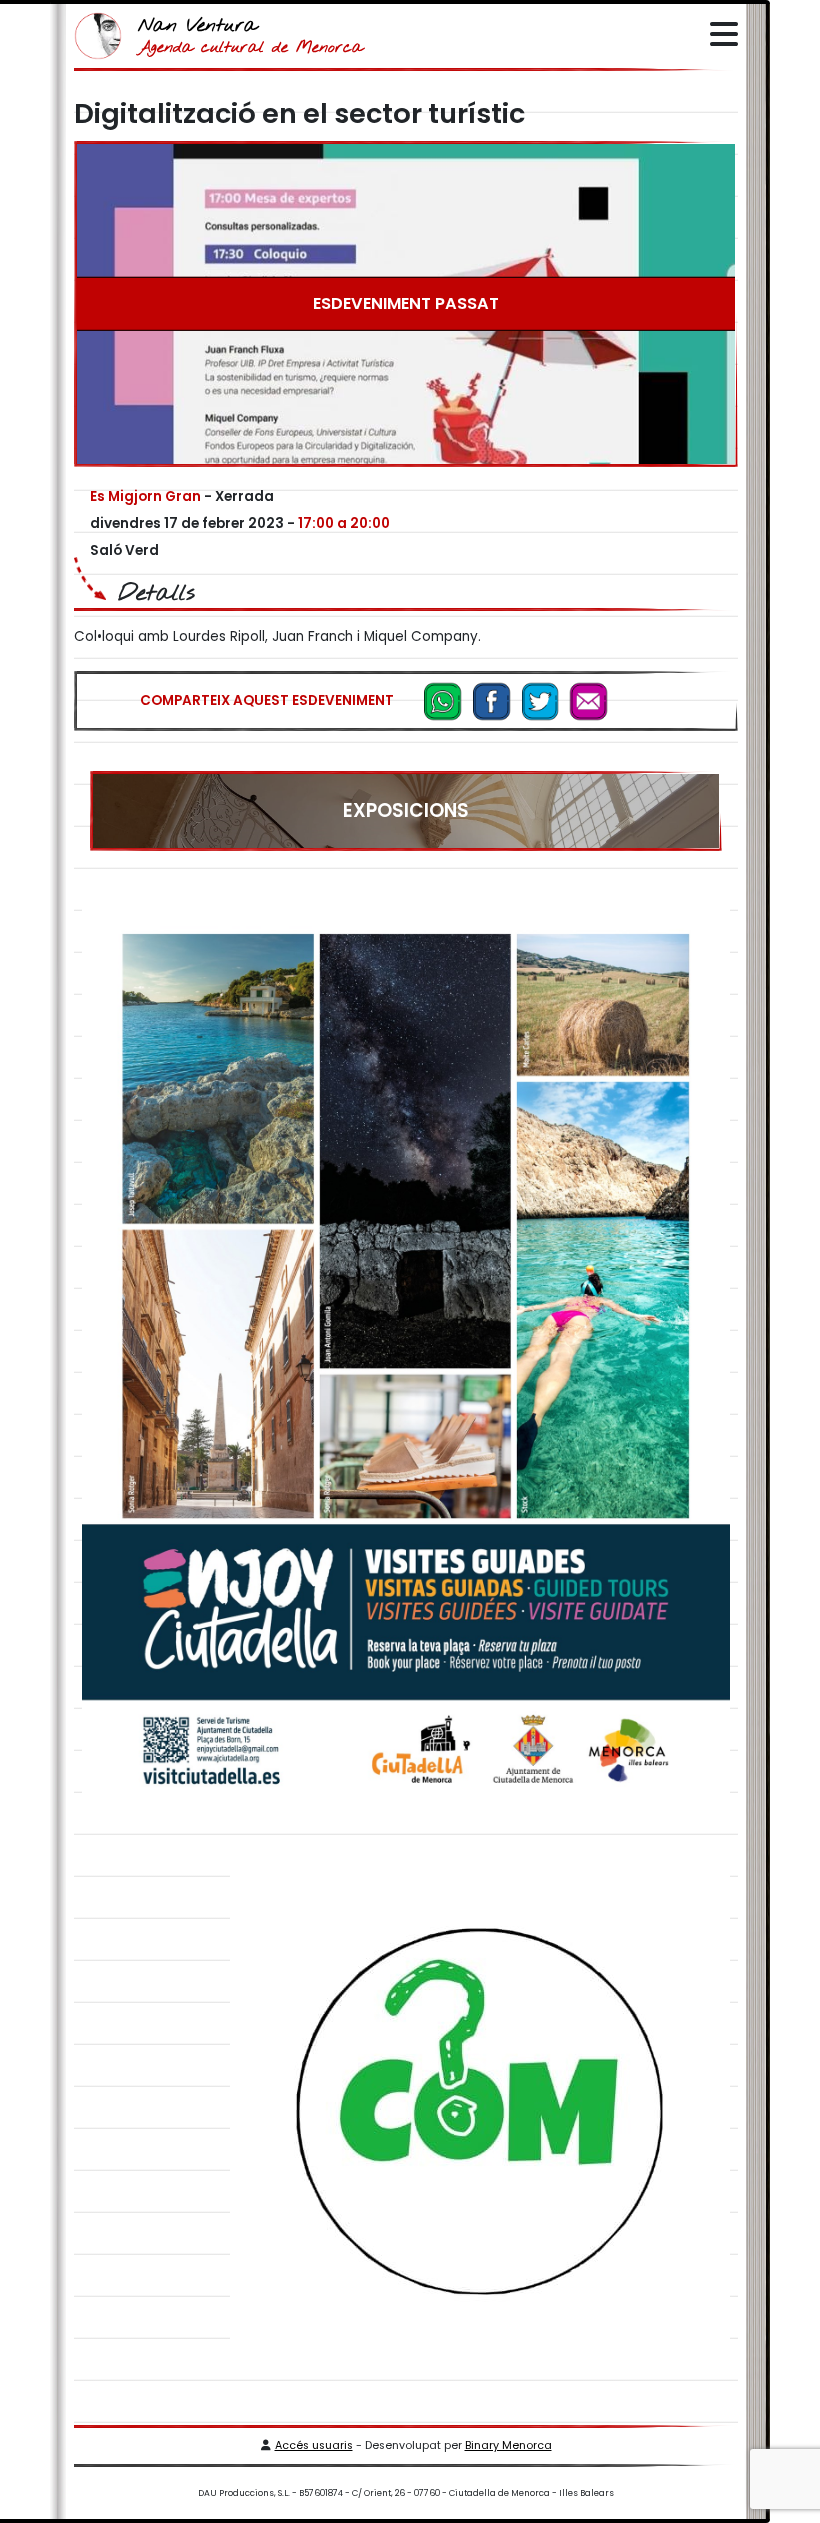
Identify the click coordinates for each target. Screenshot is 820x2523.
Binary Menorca (508, 2445)
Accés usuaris (314, 2445)
